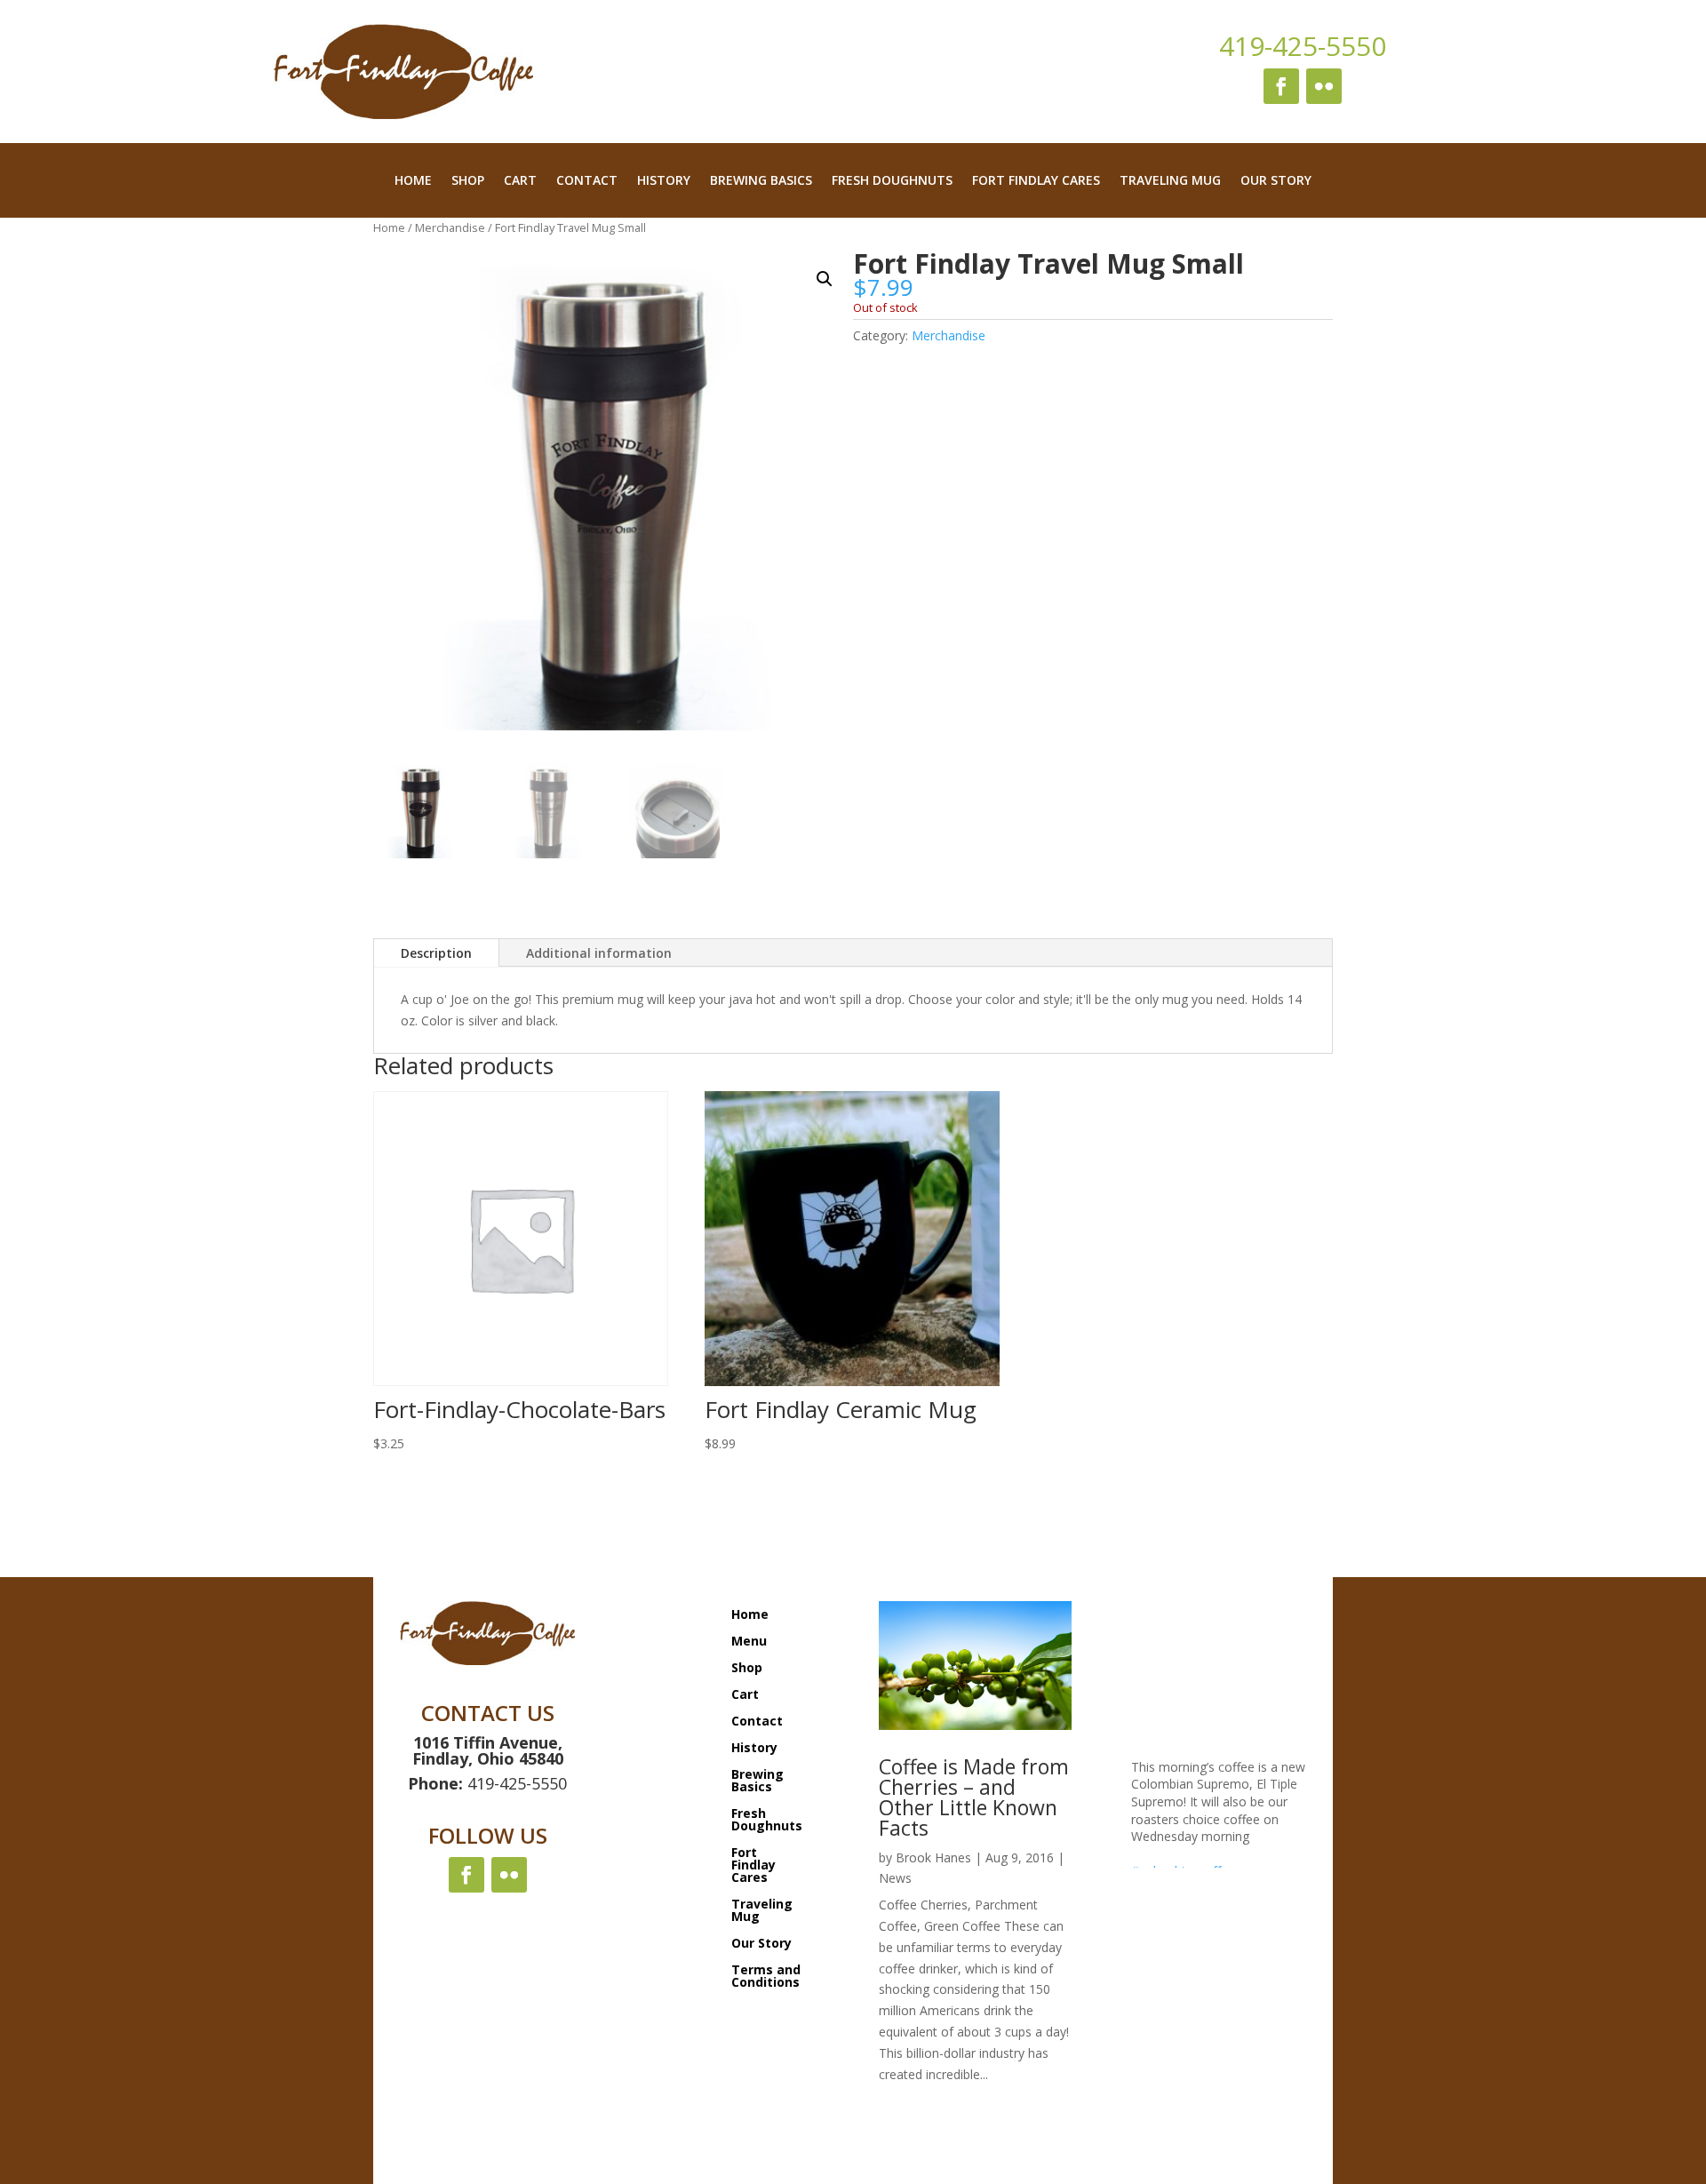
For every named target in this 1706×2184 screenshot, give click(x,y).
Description (436, 953)
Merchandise (450, 227)
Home (413, 181)
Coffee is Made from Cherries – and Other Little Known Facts (974, 1797)
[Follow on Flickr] (1324, 86)
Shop (468, 181)
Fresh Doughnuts (892, 181)
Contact (587, 181)
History (664, 181)
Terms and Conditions (766, 1975)
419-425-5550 (1303, 46)
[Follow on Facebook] (1281, 86)
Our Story (1276, 181)
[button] (825, 279)
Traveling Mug (1170, 181)
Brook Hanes (933, 1857)
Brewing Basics (761, 181)
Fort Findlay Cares (1036, 181)
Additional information (599, 953)
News (895, 1878)
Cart (520, 181)
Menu (749, 1640)
